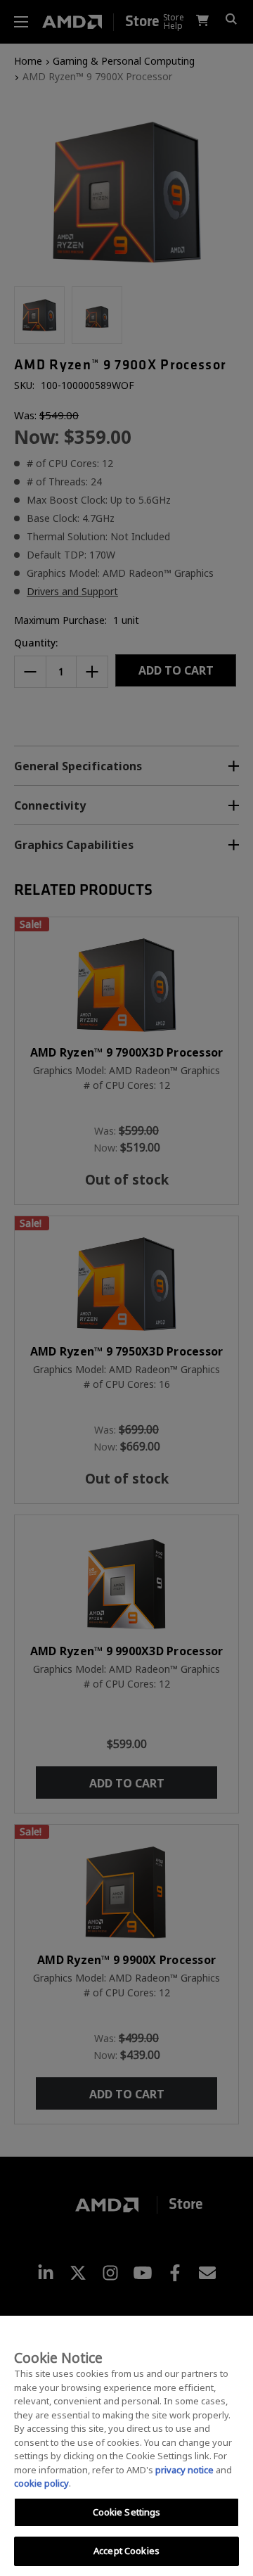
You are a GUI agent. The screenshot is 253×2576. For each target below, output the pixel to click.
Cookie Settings (127, 2512)
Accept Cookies (126, 2551)
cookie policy (41, 2483)
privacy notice (184, 2470)
